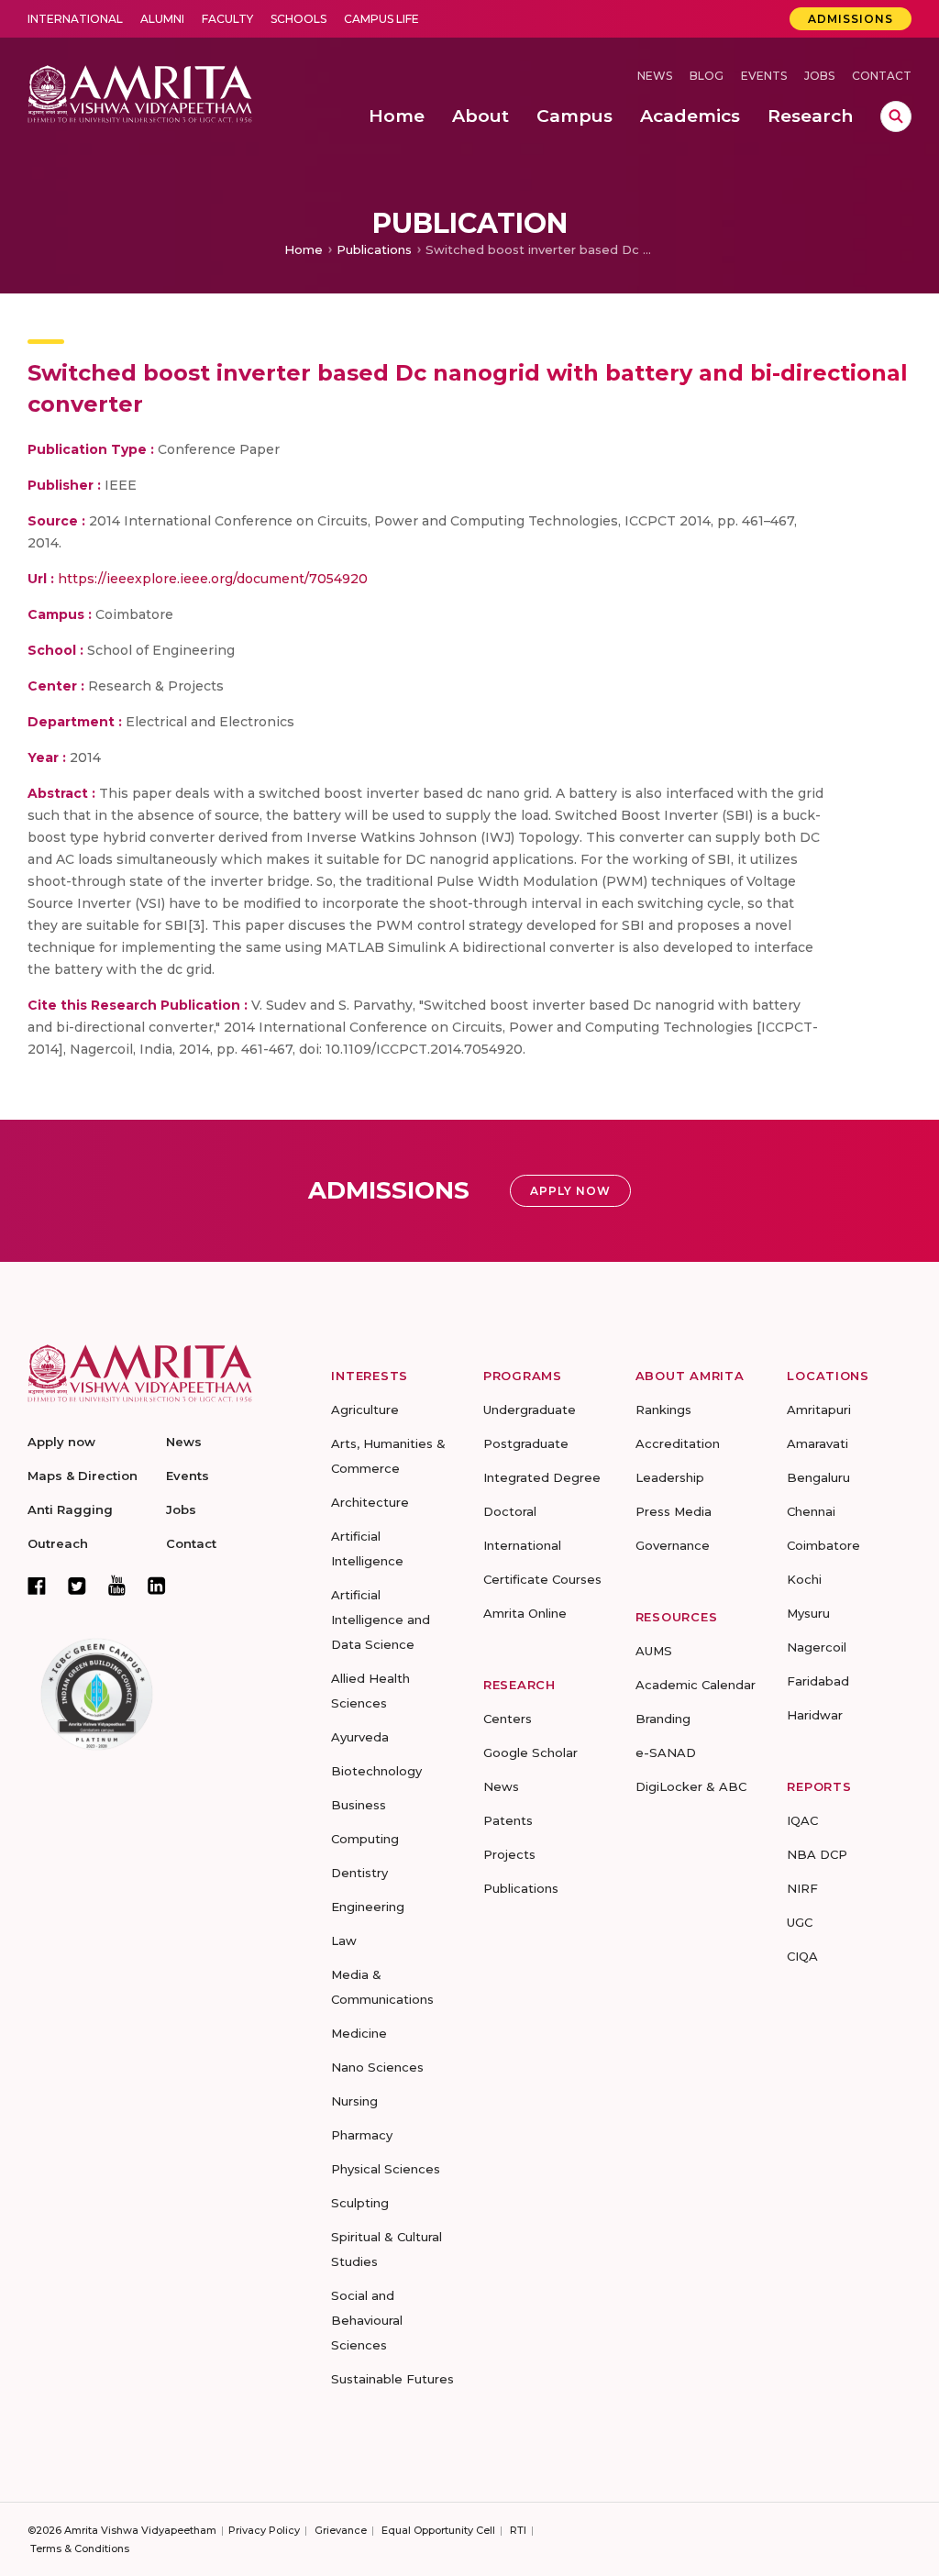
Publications (374, 249)
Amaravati (817, 1443)
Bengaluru (818, 1477)
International (75, 19)
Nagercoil (817, 1647)
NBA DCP (817, 1854)
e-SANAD (666, 1752)
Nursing (354, 2101)
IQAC (802, 1820)
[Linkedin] (157, 1586)
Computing (365, 1839)
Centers (508, 1719)
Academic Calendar (696, 1685)
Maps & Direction (83, 1476)
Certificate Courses (542, 1579)
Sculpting (360, 2203)
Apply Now (570, 1191)
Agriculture (365, 1410)
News (655, 76)
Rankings (663, 1410)
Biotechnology (376, 1771)
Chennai (811, 1511)
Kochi (804, 1579)
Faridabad (818, 1681)
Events (764, 76)
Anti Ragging (70, 1509)
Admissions (851, 19)
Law (344, 1940)
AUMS (654, 1651)
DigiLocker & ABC (691, 1786)
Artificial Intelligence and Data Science (381, 1620)
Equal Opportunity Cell (438, 2530)
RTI (518, 2530)
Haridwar (815, 1715)
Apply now (61, 1442)
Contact (882, 76)
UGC (800, 1922)
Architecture (370, 1502)
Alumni (162, 19)
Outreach (58, 1543)
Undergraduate (530, 1410)
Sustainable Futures (392, 2379)
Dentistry (359, 1873)
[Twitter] (77, 1586)
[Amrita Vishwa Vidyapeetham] (140, 92)
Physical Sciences (386, 2169)
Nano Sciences (377, 2067)
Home (304, 249)
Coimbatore (823, 1545)
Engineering (368, 1907)
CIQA (802, 1956)
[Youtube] (117, 1585)
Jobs (819, 76)
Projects (509, 1854)
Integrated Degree (542, 1477)
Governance (673, 1545)
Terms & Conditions (80, 2548)
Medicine (359, 2033)
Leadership (670, 1477)
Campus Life (381, 19)
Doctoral (510, 1511)
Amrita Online (525, 1613)
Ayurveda (360, 1737)
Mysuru (808, 1613)
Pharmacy (362, 2135)
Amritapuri (819, 1410)
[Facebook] (37, 1586)
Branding (663, 1719)
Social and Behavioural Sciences (367, 2320)
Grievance (341, 2530)
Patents (508, 1820)
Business (359, 1805)
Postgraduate (526, 1443)
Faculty (227, 19)
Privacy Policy (264, 2530)
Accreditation (678, 1443)
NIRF (802, 1888)
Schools (298, 19)
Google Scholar (530, 1752)
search (896, 116)
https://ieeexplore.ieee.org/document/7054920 (213, 579)
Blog (707, 76)
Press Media (674, 1511)
